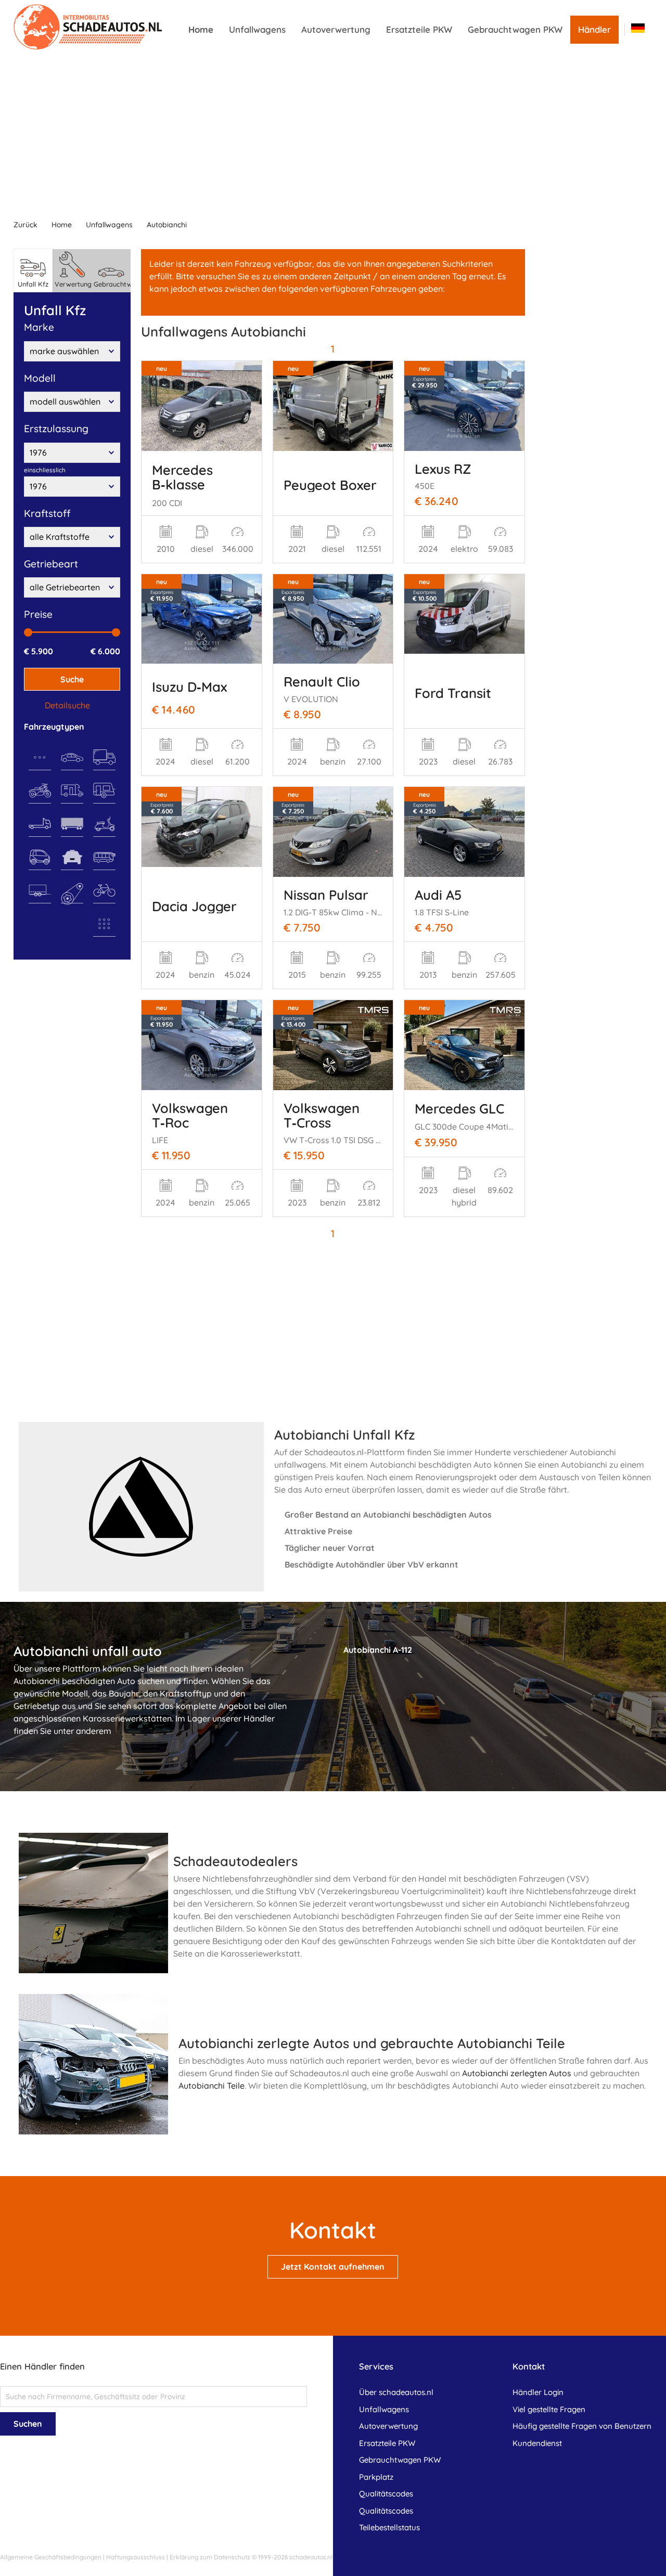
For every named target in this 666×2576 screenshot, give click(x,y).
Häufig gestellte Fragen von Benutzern (582, 2426)
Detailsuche (67, 705)
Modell (40, 378)
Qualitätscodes (386, 2494)
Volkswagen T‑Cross (322, 1115)
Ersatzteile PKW (419, 29)
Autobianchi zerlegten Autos (517, 2073)
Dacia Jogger (194, 906)
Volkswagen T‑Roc (190, 1115)
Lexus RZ (443, 469)
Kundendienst (537, 2443)
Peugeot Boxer (330, 485)
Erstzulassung (56, 429)
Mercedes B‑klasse (182, 477)
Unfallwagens (257, 29)
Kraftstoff (47, 513)
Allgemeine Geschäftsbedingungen (51, 2557)
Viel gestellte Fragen (549, 2409)
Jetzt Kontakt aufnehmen (333, 2267)
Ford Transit (453, 693)
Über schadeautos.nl (396, 2392)
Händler (594, 29)
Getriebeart (51, 564)
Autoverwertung (336, 29)
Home (201, 29)
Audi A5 (438, 895)
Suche (72, 679)
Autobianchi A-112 (378, 1650)
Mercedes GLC (459, 1108)
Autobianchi (167, 225)
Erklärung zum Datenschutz (210, 2557)
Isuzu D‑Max (189, 687)
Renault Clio (322, 681)
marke (39, 327)
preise (38, 614)
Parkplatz (376, 2477)
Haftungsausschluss (136, 2557)
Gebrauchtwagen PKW (515, 29)
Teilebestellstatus (389, 2527)
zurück (25, 225)
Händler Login (538, 2392)
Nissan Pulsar (326, 895)
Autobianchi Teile (212, 2086)
